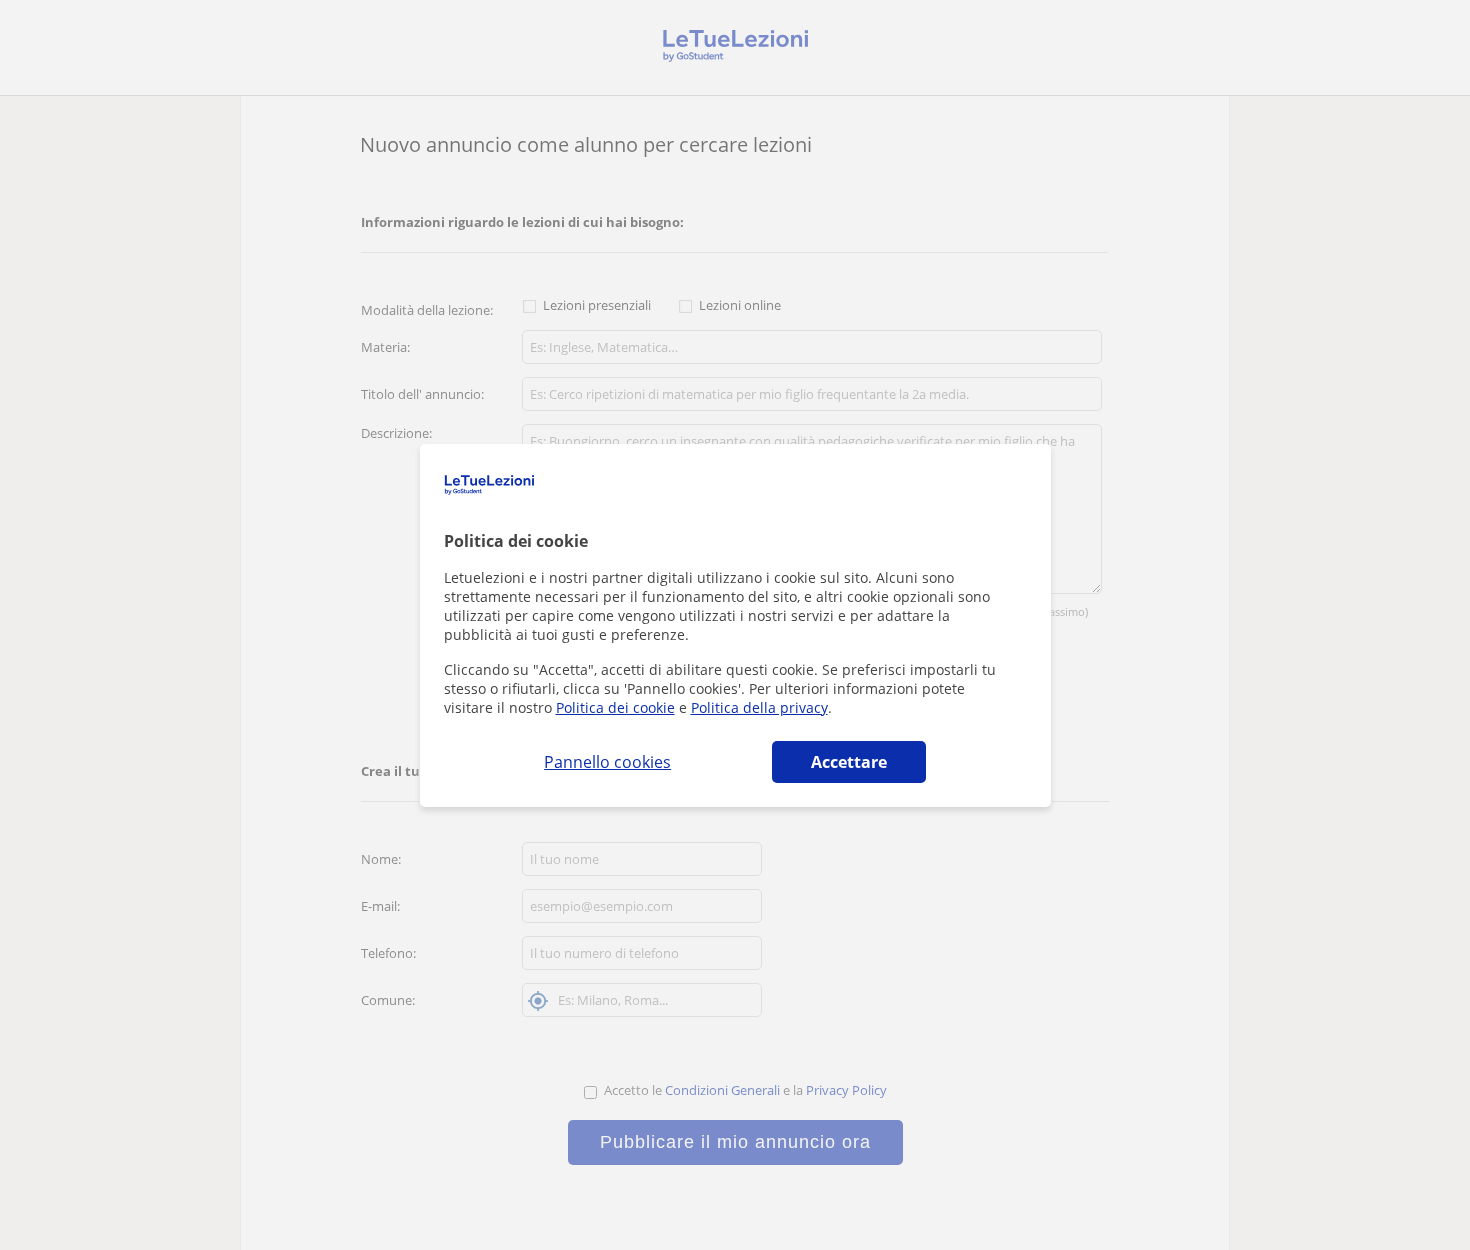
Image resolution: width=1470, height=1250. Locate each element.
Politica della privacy (759, 707)
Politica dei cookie (615, 707)
